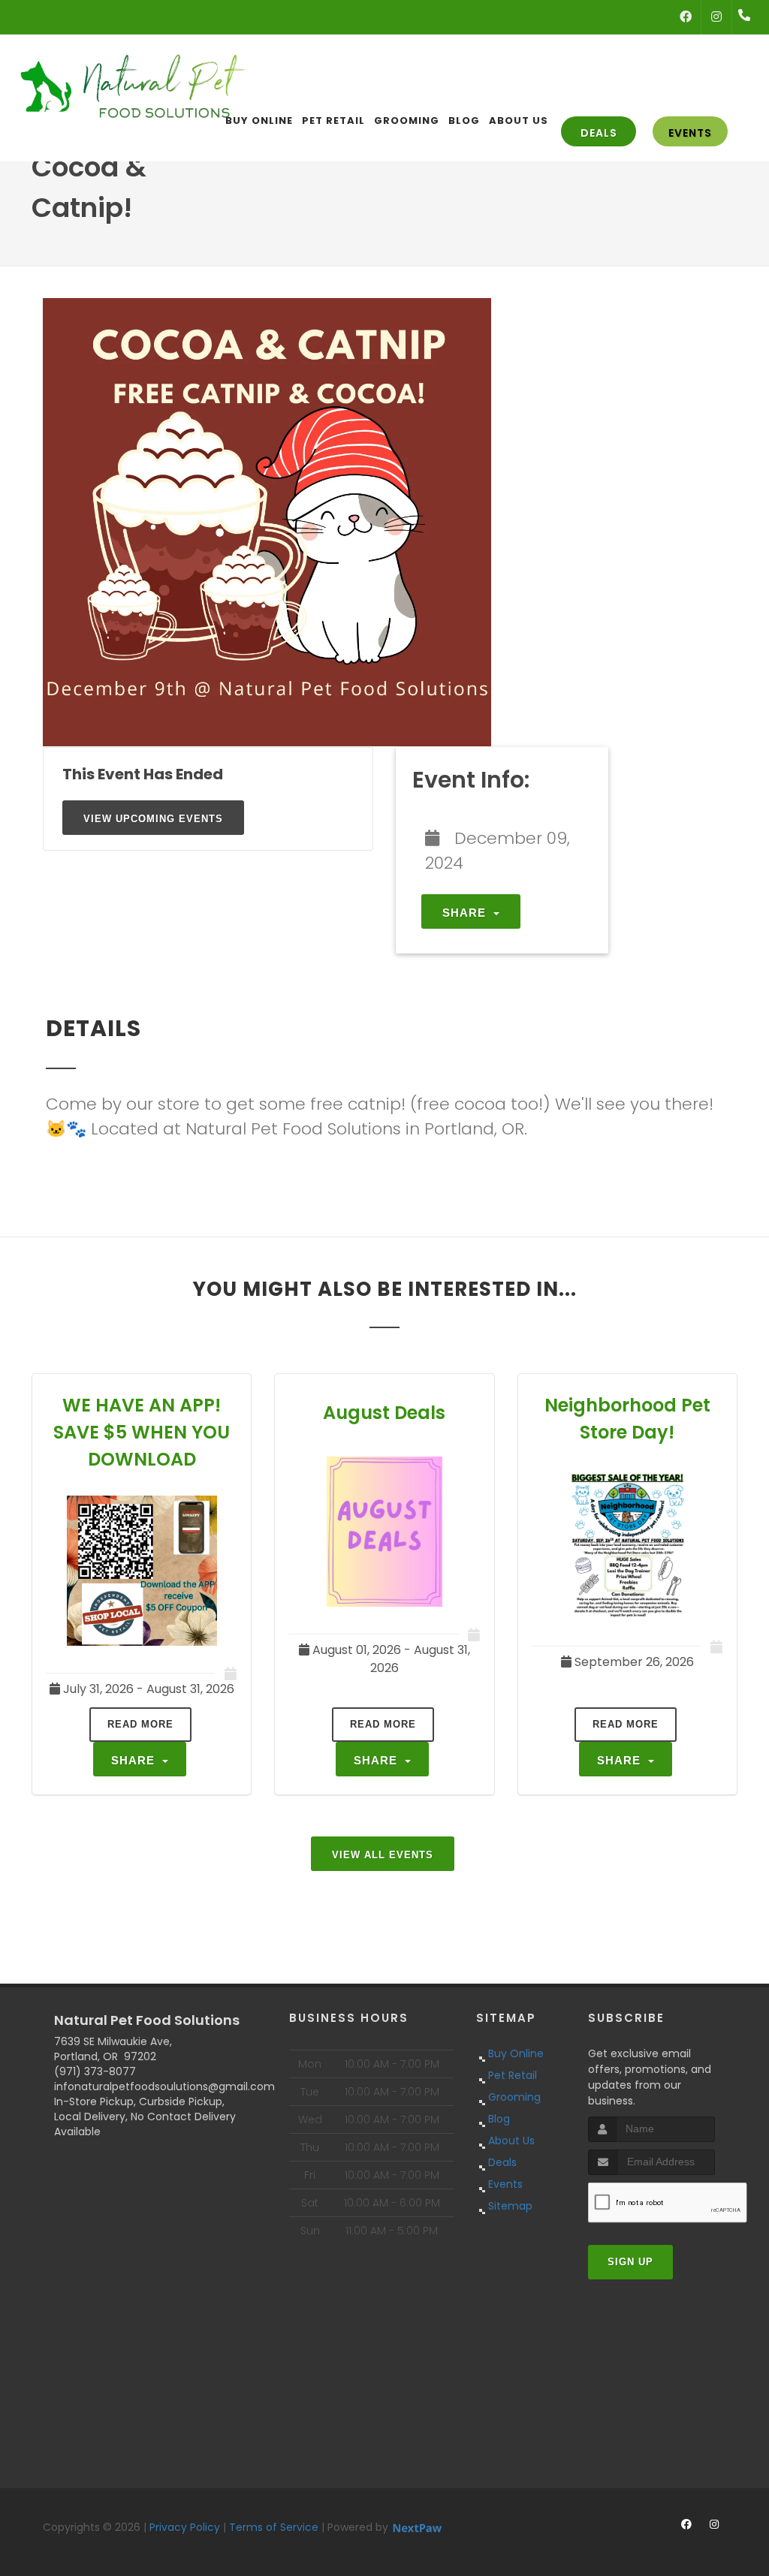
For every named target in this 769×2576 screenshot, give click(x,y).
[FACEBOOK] (686, 17)
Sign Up (630, 2262)
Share (466, 913)
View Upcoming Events (153, 819)
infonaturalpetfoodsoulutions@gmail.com (164, 2086)
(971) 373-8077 (95, 2071)
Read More (140, 1724)
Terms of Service (274, 2527)
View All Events (383, 1855)
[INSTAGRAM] (716, 17)
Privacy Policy (185, 2527)
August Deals (384, 1413)
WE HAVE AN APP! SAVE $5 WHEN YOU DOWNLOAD (142, 1432)
